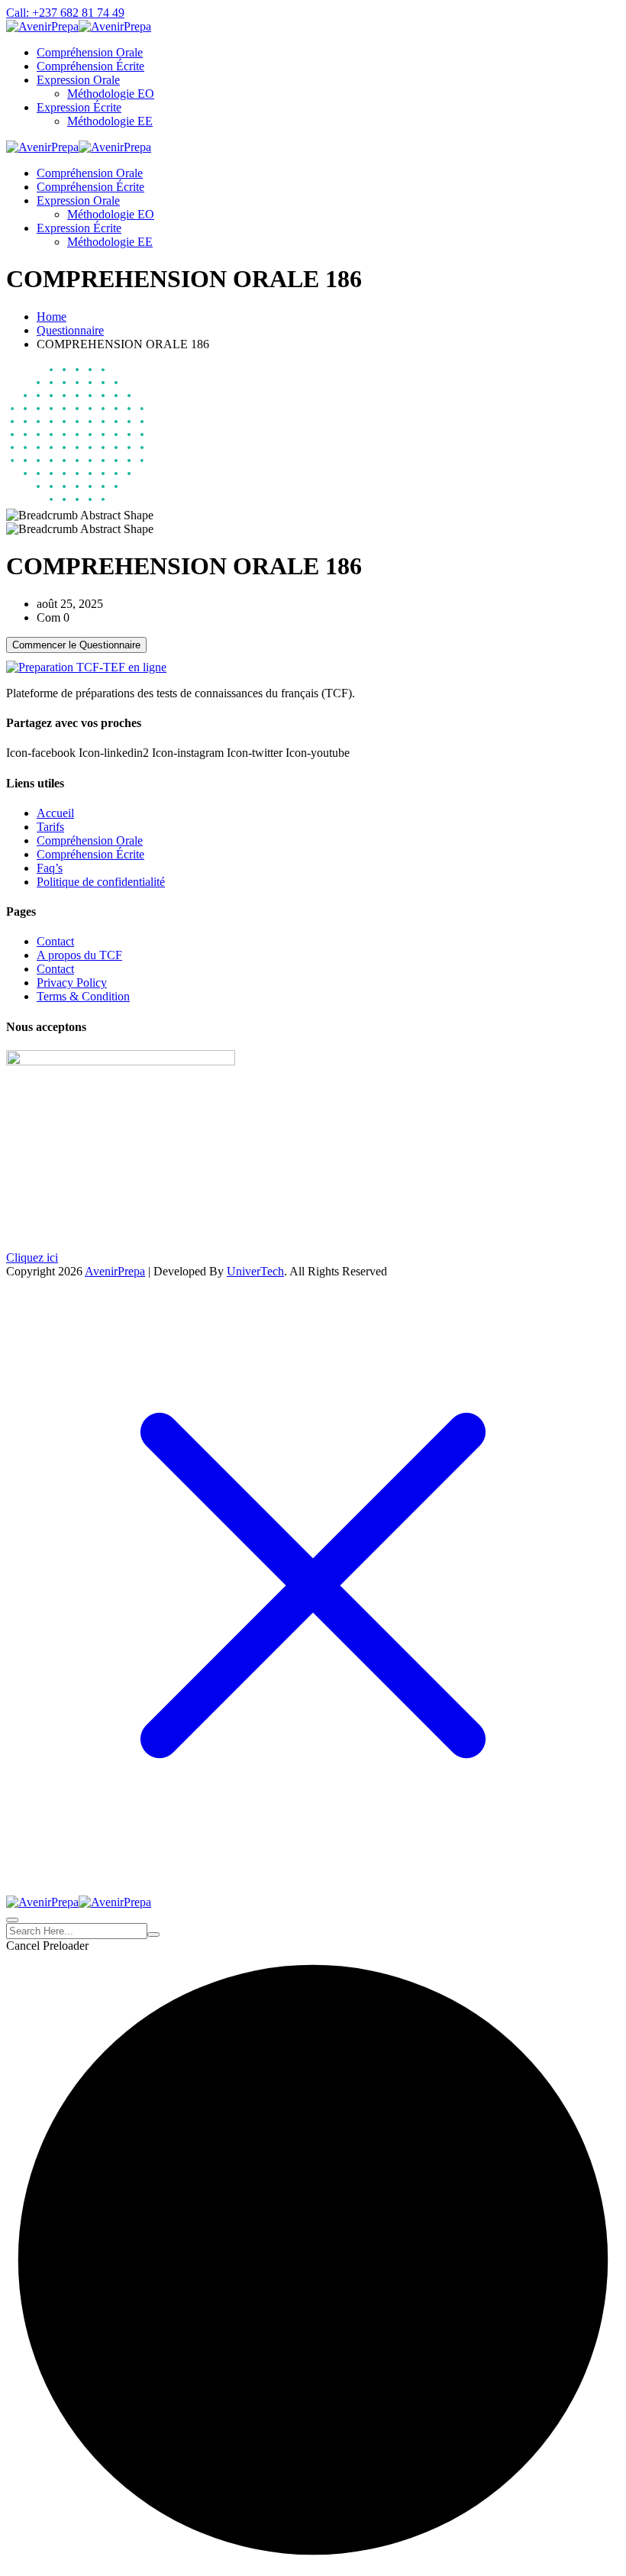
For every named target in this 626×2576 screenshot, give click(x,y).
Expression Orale (78, 80)
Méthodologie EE (110, 121)
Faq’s (50, 868)
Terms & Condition (83, 996)
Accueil (55, 813)
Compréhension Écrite (90, 66)
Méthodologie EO (111, 94)
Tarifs (50, 827)
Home (52, 317)
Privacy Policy (72, 983)
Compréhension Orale (90, 52)
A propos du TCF (79, 955)
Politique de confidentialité (101, 882)
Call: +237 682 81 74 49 (65, 13)
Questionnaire (70, 330)
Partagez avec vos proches (74, 723)
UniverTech (255, 1271)
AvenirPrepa (115, 1271)
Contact (55, 941)
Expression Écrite (79, 107)
